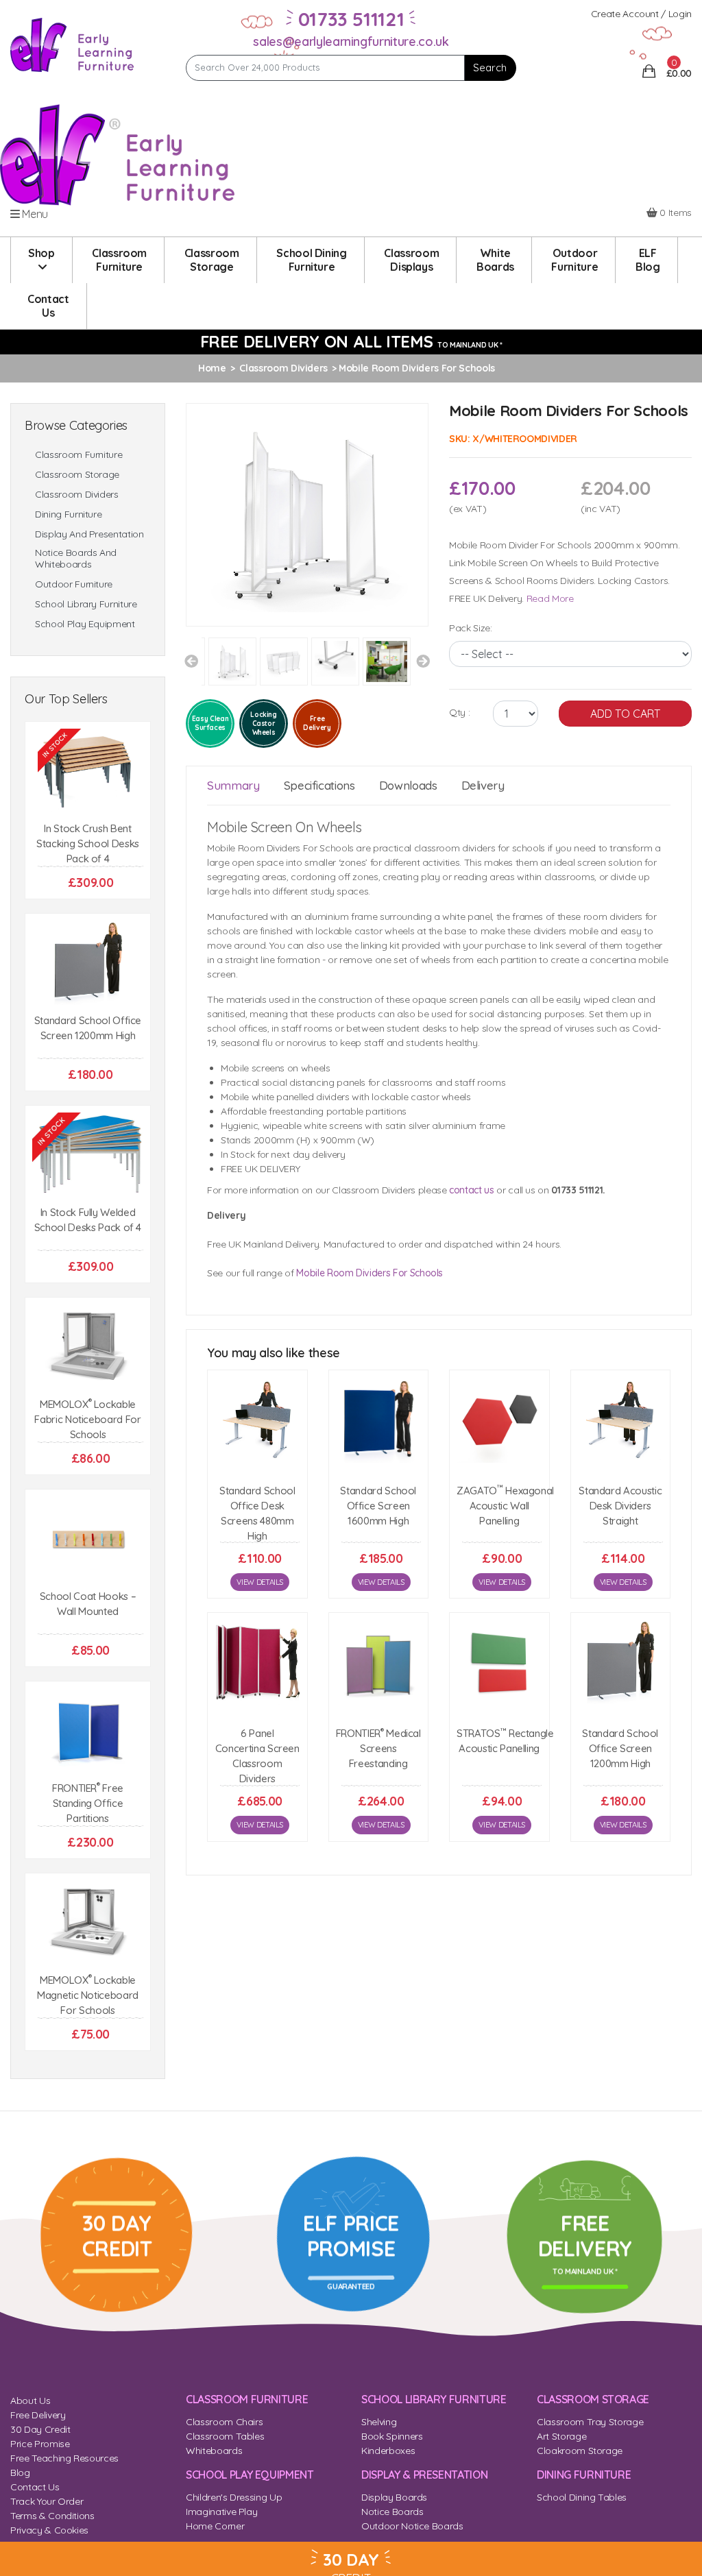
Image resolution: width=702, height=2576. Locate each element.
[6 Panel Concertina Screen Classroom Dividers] (257, 1663)
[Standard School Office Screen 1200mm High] (88, 963)
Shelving (379, 2422)
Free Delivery (38, 2415)
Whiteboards (214, 2451)
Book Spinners (392, 2436)
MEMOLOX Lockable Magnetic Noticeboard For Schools (88, 1995)
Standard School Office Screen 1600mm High (378, 1506)
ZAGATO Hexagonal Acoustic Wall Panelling (505, 1506)
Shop (41, 253)
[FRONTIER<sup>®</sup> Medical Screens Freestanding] (379, 1663)
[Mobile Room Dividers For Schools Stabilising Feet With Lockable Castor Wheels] (337, 661)
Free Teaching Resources (64, 2458)
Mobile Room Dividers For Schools (370, 1273)
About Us (30, 2401)
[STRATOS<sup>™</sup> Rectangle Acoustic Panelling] (499, 1663)
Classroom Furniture (78, 455)
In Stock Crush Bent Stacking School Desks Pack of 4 (88, 843)
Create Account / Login (641, 14)
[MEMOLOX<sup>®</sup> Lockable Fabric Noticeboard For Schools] (88, 1347)
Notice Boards (392, 2512)
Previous (191, 661)
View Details (260, 1582)
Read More (550, 598)
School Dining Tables (582, 2497)
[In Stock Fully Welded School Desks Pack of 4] (88, 1155)
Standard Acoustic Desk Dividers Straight (620, 1506)
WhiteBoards (495, 260)
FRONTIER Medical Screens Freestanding (378, 1748)
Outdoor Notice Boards (412, 2526)
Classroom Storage (77, 475)
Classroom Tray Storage (590, 2422)
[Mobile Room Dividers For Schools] (307, 513)
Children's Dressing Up (234, 2497)
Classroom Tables (225, 2436)
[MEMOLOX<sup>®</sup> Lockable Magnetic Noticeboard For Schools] (88, 1923)
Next (423, 661)
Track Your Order (47, 2501)
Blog (20, 2472)
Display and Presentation (89, 534)
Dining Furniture (68, 514)
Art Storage (561, 2436)
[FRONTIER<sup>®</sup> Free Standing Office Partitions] (88, 1731)
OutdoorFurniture (574, 260)
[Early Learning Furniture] (72, 44)
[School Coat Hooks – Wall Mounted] (88, 1539)
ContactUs (48, 306)
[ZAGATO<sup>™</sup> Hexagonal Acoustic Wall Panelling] (499, 1420)
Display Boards (394, 2497)
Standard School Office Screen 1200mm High (620, 1748)
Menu (34, 214)
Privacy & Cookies (49, 2530)
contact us (472, 1190)
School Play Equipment (85, 624)
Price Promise (40, 2444)
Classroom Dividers (77, 495)
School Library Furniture (86, 604)
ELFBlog (648, 260)
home (212, 368)
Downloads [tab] (408, 785)
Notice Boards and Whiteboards (76, 559)
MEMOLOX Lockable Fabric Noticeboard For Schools (87, 1419)
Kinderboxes (388, 2451)
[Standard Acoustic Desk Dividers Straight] (621, 1420)
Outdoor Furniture (74, 584)
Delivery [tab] (483, 785)
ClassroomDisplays (411, 260)
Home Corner (215, 2526)
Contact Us (35, 2487)
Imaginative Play (221, 2512)
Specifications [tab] (319, 785)
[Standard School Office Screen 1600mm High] (379, 1420)
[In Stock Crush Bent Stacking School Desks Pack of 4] (88, 771)
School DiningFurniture (311, 260)
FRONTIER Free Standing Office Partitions (88, 1803)
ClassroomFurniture (119, 260)
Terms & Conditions (52, 2516)
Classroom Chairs (224, 2422)
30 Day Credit (40, 2429)
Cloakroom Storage (580, 2451)
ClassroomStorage (212, 260)
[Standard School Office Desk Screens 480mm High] (257, 1420)
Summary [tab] (233, 785)
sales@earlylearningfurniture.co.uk (351, 41)
